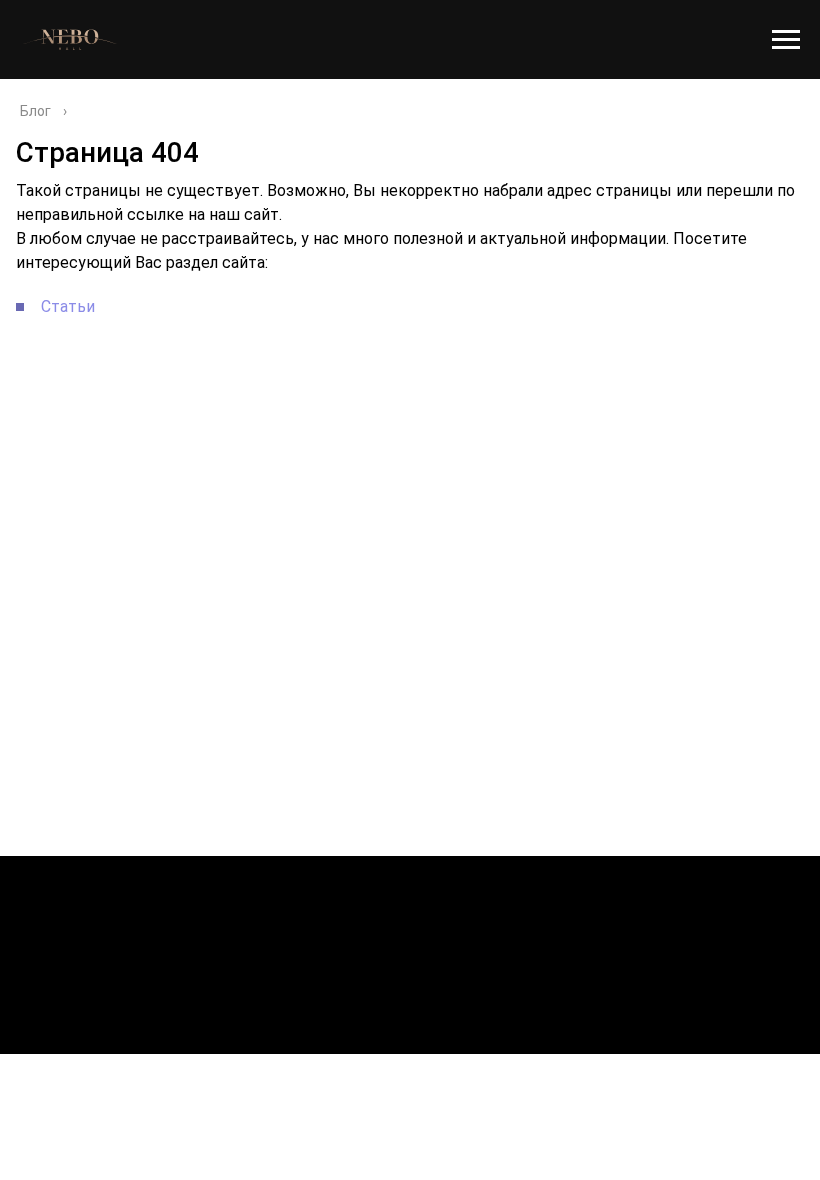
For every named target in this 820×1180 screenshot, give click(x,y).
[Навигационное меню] (786, 40)
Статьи (68, 306)
